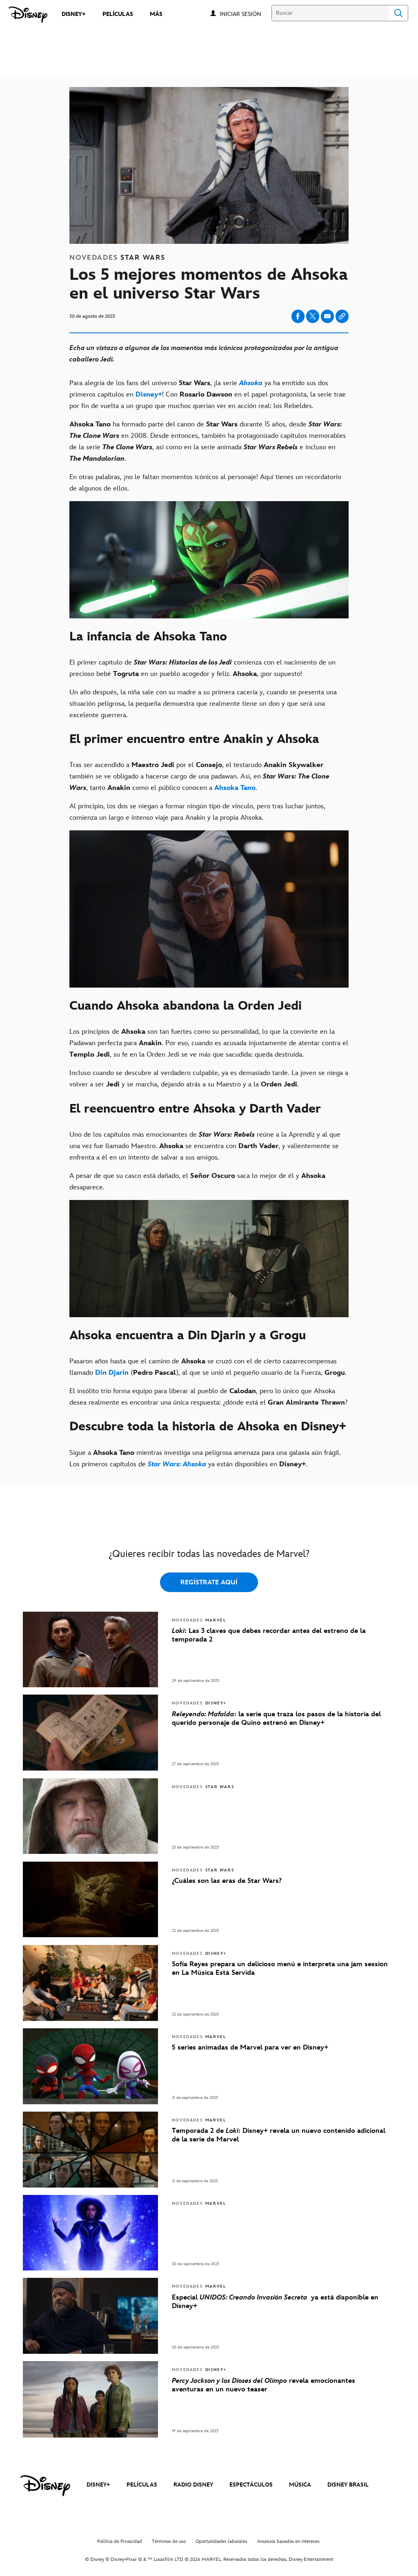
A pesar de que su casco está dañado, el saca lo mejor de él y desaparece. (197, 1182)
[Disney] (28, 15)
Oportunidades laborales (221, 2541)
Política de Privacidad (120, 2541)
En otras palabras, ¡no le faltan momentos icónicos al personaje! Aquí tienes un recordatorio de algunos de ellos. (205, 483)
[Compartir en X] (313, 316)
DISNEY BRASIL (348, 2485)
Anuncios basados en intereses (288, 2541)
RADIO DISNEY (193, 2485)
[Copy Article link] (342, 316)
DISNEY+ (98, 2485)
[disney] (45, 2486)
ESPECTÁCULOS (251, 2485)
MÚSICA (300, 2485)
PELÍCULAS (142, 2485)
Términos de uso (169, 2541)
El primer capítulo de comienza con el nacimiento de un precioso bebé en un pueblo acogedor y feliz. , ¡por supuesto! (202, 668)
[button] (245, 14)
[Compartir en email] (327, 316)
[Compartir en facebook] (298, 316)
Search (398, 13)
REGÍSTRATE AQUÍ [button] (209, 1582)
